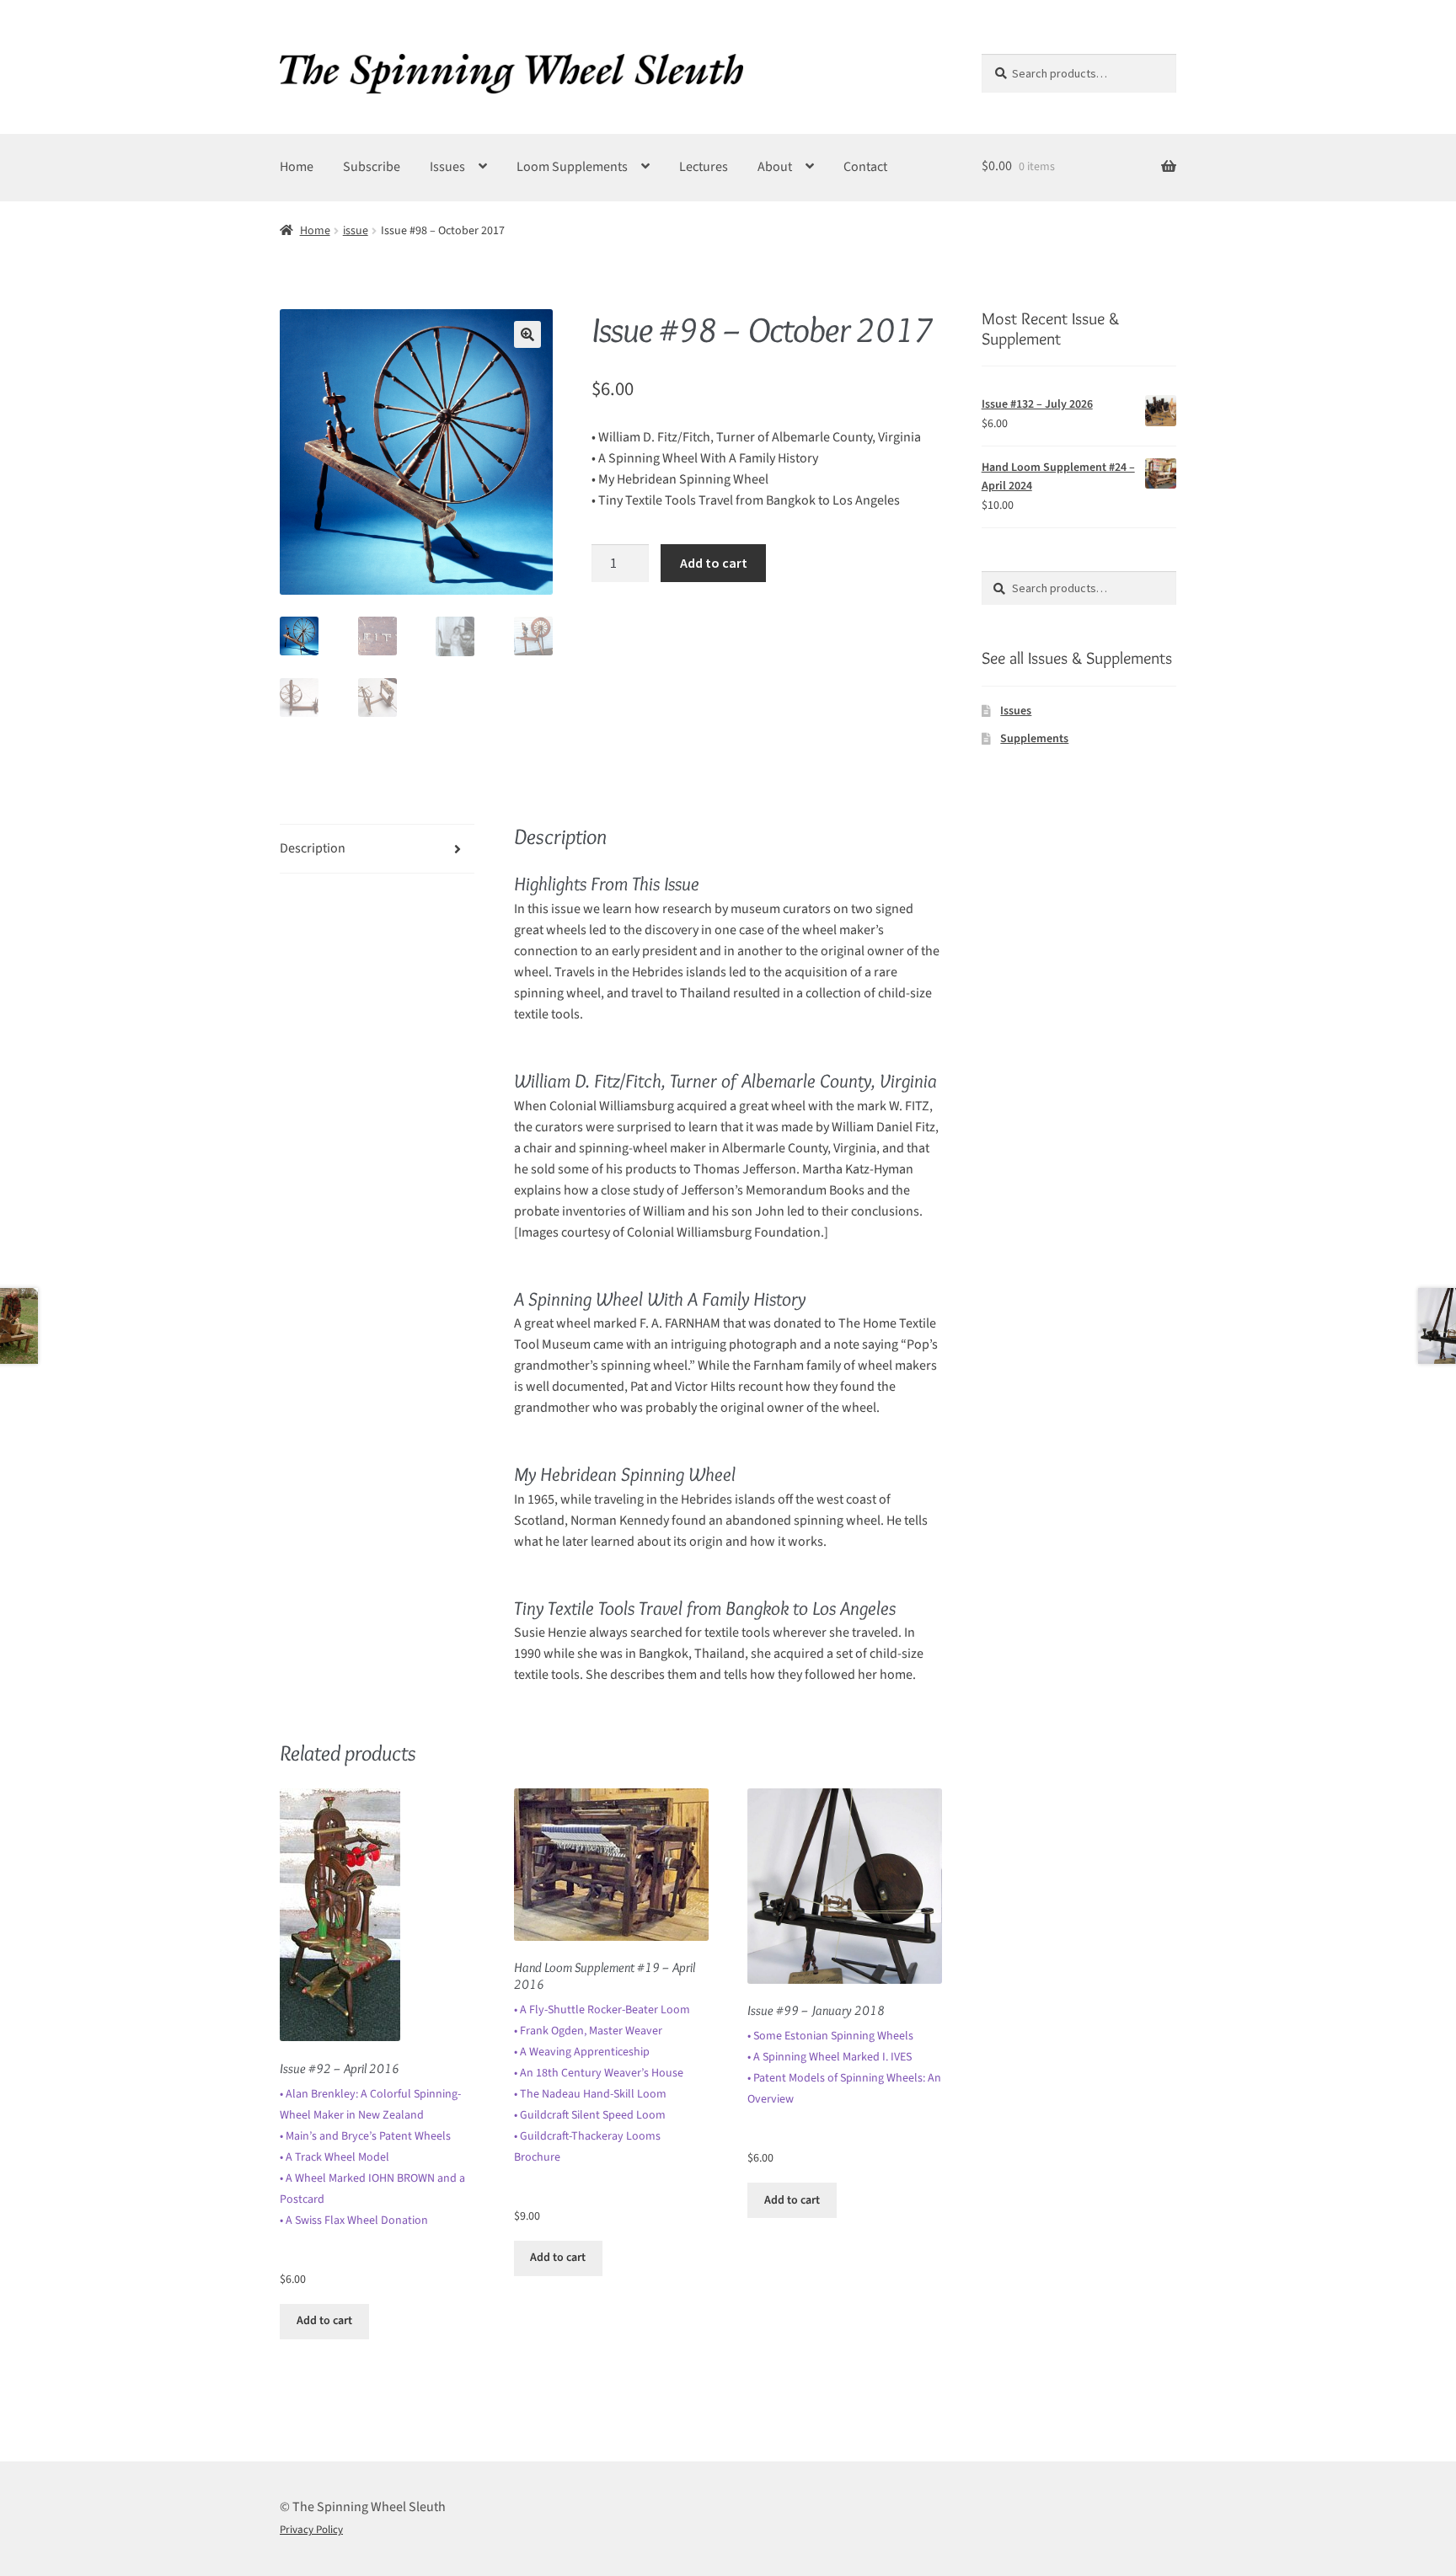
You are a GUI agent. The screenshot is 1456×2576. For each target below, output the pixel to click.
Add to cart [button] (324, 2321)
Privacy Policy (311, 2530)
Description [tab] (313, 848)
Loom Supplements (572, 167)
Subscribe (372, 167)
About (775, 167)
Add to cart (714, 563)
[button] (527, 334)
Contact (865, 167)
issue (356, 231)
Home (297, 167)
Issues (447, 167)
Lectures (704, 167)
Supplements (1034, 739)
